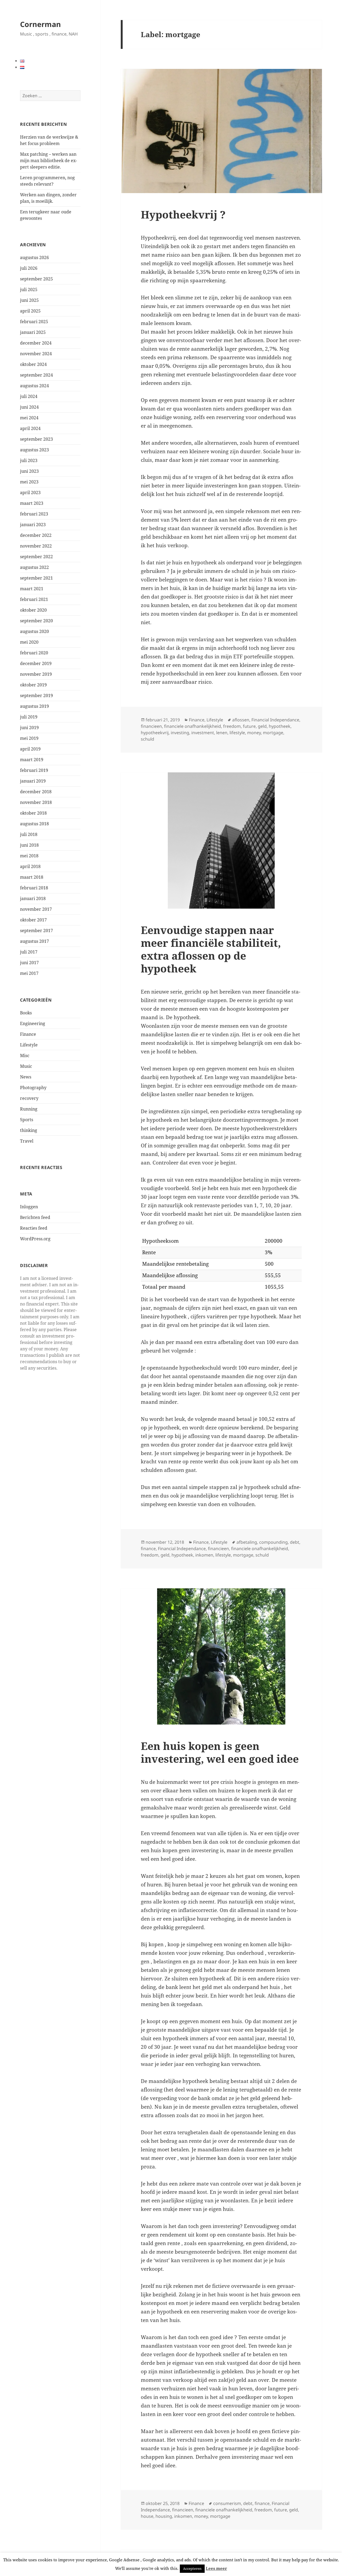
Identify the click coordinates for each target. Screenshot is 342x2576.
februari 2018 (34, 888)
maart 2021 (32, 589)
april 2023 (30, 492)
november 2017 (36, 909)
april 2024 (30, 428)
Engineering (33, 1023)
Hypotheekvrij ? (183, 214)
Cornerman (40, 24)
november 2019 (36, 674)
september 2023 (36, 439)
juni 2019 (29, 728)
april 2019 (30, 749)
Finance (28, 1034)
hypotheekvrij (155, 733)
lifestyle (237, 733)
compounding (273, 1542)
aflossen (241, 720)
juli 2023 (29, 460)
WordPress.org (35, 1239)
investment (203, 733)
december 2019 (36, 663)
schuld (147, 739)
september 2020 (36, 621)
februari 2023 (34, 514)
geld (262, 726)
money (254, 733)
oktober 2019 (33, 685)
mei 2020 (29, 642)
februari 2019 (34, 770)
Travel (27, 1141)
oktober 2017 (33, 920)
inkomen (204, 1555)
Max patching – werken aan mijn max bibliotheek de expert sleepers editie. (48, 161)
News (26, 1077)
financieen (151, 726)
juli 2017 (29, 952)
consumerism (227, 2503)
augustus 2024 (34, 386)
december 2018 (36, 792)
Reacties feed (34, 1228)
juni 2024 (29, 407)
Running (29, 1109)
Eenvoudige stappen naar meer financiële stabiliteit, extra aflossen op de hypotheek (211, 949)
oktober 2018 (33, 813)
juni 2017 (29, 963)
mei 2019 (29, 738)
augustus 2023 (34, 450)
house (147, 2516)
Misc (25, 1056)
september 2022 (36, 557)
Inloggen (29, 1207)
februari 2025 (34, 322)
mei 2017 (29, 973)
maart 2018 (32, 877)
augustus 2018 (34, 824)
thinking (29, 1130)
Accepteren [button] (192, 2569)
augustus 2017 (34, 941)
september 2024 (36, 375)
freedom (232, 726)
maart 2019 (32, 760)
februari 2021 (34, 599)
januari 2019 (33, 781)
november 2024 (36, 354)
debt (295, 1542)
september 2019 (36, 695)
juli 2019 (29, 717)
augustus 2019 (34, 706)
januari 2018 (33, 898)
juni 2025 (29, 300)
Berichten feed (35, 1217)
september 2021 (36, 578)
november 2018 (36, 802)
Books (26, 1013)
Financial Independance (275, 720)
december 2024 (36, 343)
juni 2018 (29, 845)
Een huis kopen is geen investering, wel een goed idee (220, 1752)
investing (180, 733)
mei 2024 (29, 418)
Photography (33, 1088)
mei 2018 (29, 856)
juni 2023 (29, 471)
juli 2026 (29, 268)
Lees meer (216, 2568)
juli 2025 (29, 290)
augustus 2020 (34, 631)
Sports (27, 1120)
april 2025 (30, 311)
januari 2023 (33, 525)
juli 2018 (29, 834)
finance (148, 1549)
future (249, 726)
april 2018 (30, 866)
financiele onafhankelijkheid (193, 726)
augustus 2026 (34, 257)
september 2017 (36, 931)
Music (26, 1066)
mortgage (273, 733)
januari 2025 (33, 332)
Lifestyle (29, 1045)
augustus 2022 (34, 567)
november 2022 (36, 546)
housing (164, 2516)
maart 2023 (32, 503)
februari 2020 (34, 653)
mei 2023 (29, 482)
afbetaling (247, 1542)
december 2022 (36, 535)
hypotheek (280, 726)
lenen (222, 733)
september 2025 (36, 279)
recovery (29, 1098)
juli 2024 (29, 396)
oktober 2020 (33, 610)
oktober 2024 (33, 364)
